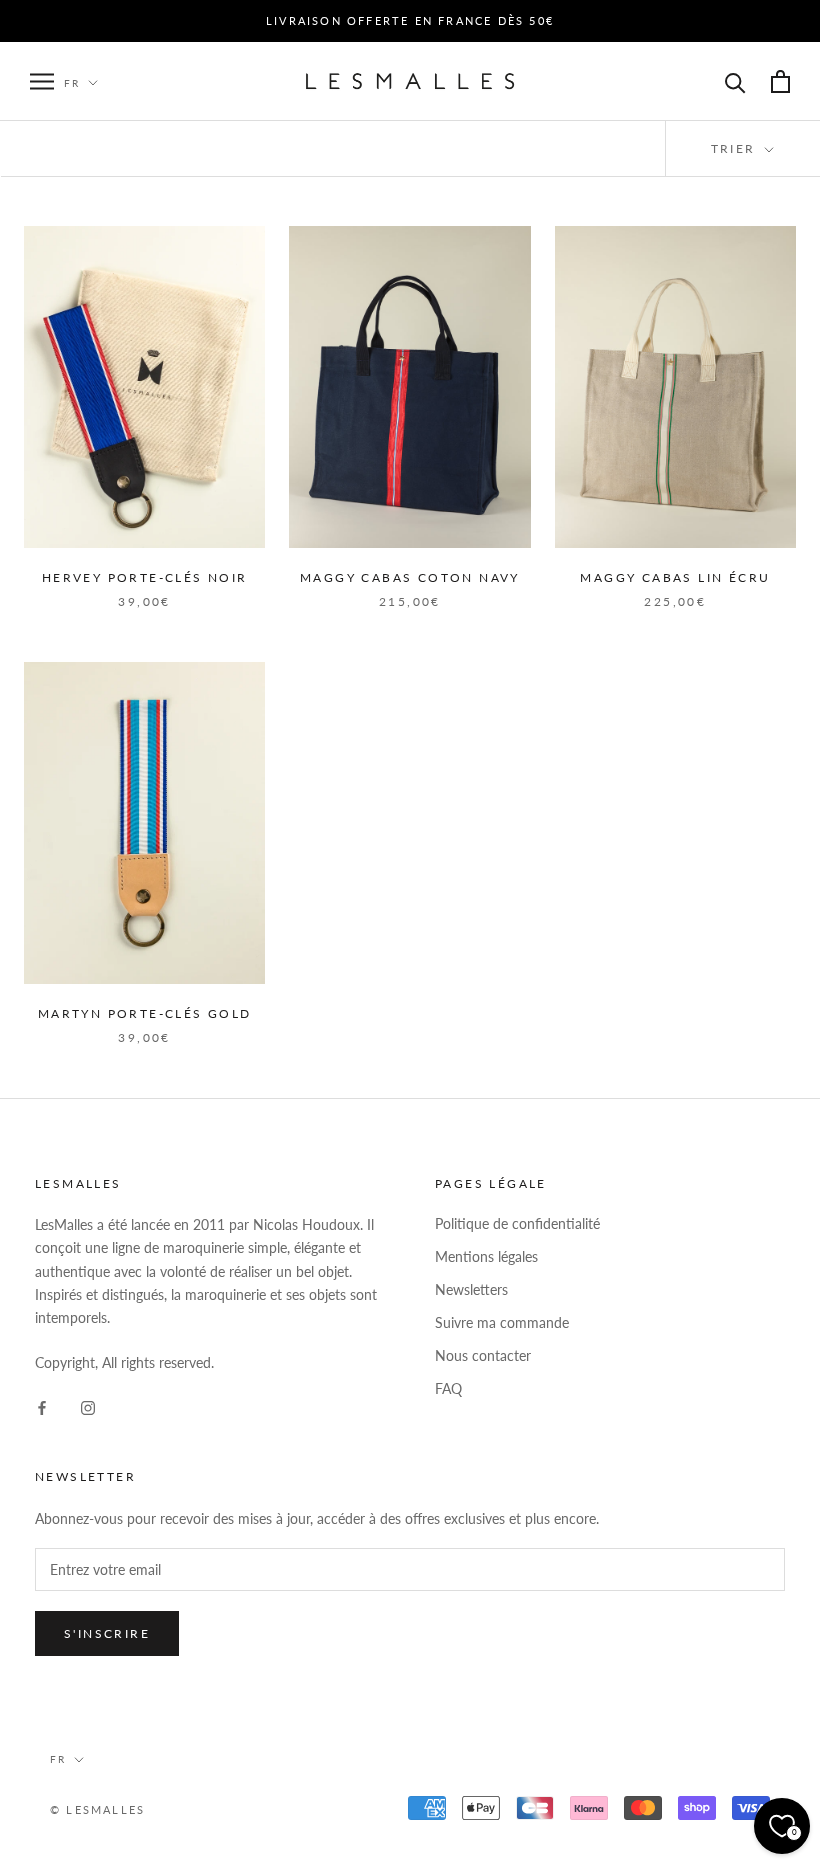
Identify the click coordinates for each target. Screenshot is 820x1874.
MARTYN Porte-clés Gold (145, 1013)
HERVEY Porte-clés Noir (145, 577)
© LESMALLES (97, 1809)
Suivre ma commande (502, 1322)
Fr (72, 83)
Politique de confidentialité (517, 1223)
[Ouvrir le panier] (780, 81)
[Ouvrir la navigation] (42, 81)
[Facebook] (42, 1405)
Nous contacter (483, 1355)
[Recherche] (735, 81)
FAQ (448, 1388)
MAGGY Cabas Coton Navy (410, 577)
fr (58, 1759)
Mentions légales (486, 1256)
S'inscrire (107, 1633)
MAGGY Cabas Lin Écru (675, 577)
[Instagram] (88, 1405)
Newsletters (471, 1289)
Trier (736, 148)
